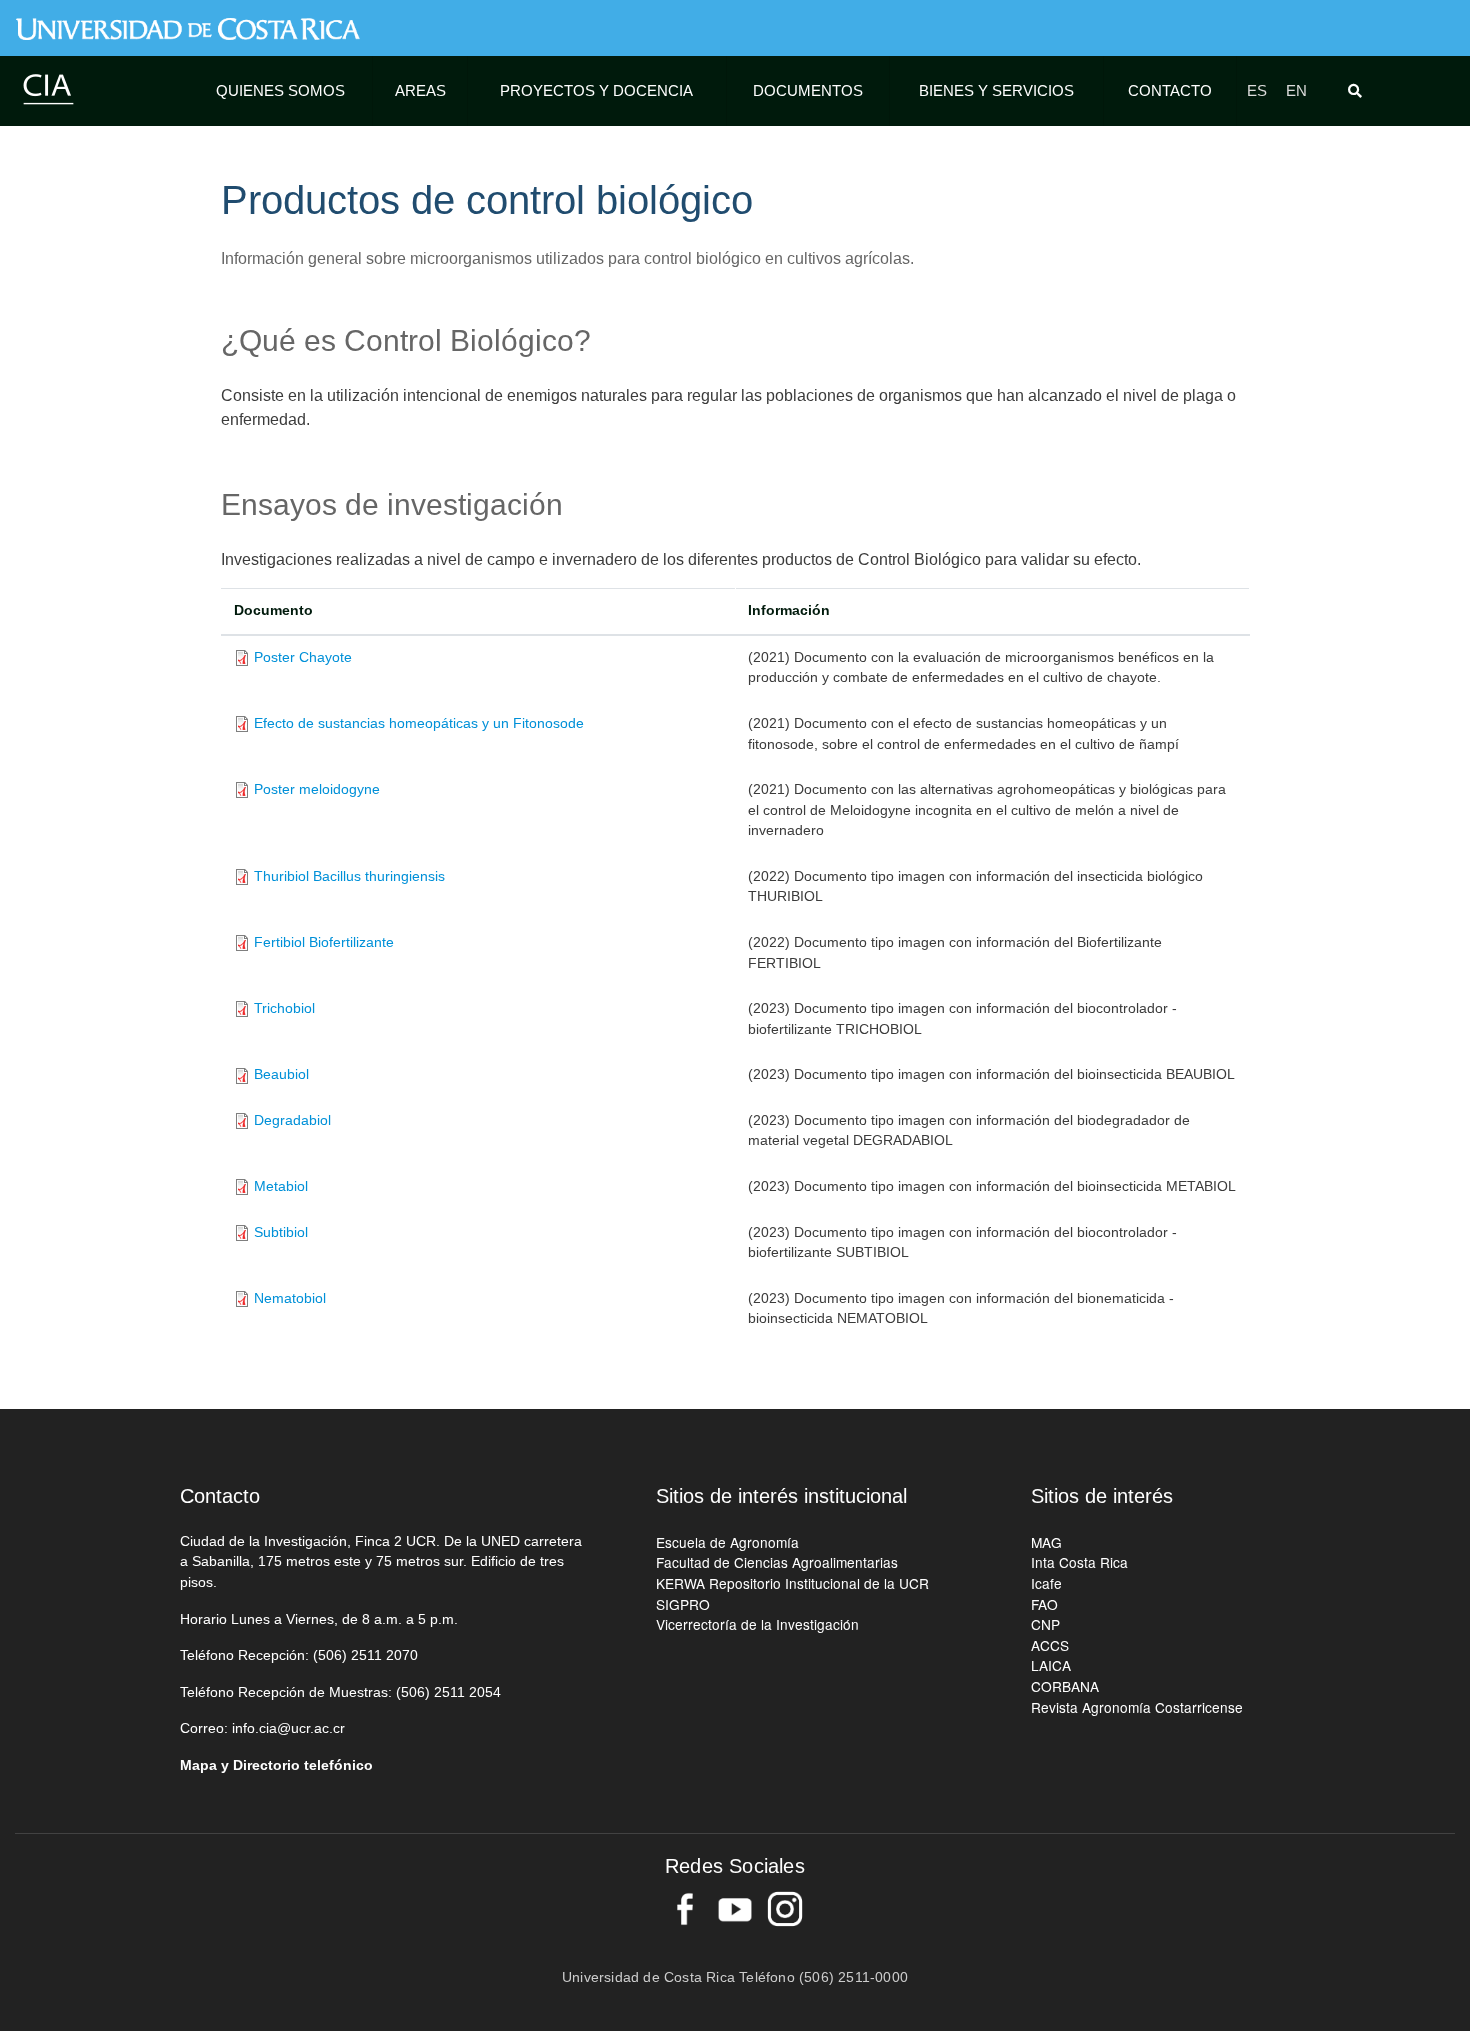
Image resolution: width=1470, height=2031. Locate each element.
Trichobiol (284, 1008)
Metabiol (281, 1186)
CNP (1045, 1624)
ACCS (1050, 1645)
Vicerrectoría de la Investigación (757, 1624)
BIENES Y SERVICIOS (996, 90)
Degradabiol (292, 1120)
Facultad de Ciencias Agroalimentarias (777, 1562)
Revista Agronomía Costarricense (1137, 1707)
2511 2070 (384, 1655)
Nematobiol (290, 1298)
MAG (1046, 1542)
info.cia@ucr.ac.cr (288, 1728)
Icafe (1046, 1583)
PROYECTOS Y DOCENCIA (596, 90)
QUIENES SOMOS (280, 90)
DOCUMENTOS (808, 90)
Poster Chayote (303, 657)
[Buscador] (1359, 91)
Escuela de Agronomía (727, 1542)
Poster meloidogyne (317, 789)
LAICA (1051, 1665)
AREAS (420, 90)
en (1296, 90)
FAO (1044, 1604)
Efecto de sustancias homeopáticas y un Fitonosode (419, 723)
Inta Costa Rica (1079, 1562)
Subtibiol (281, 1232)
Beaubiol (281, 1074)
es (1257, 90)
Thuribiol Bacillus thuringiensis (349, 876)
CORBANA (1065, 1686)
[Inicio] (48, 88)
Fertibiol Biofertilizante (324, 942)
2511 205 (463, 1692)
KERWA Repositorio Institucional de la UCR (792, 1583)
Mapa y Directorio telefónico (276, 1765)
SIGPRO (683, 1604)
